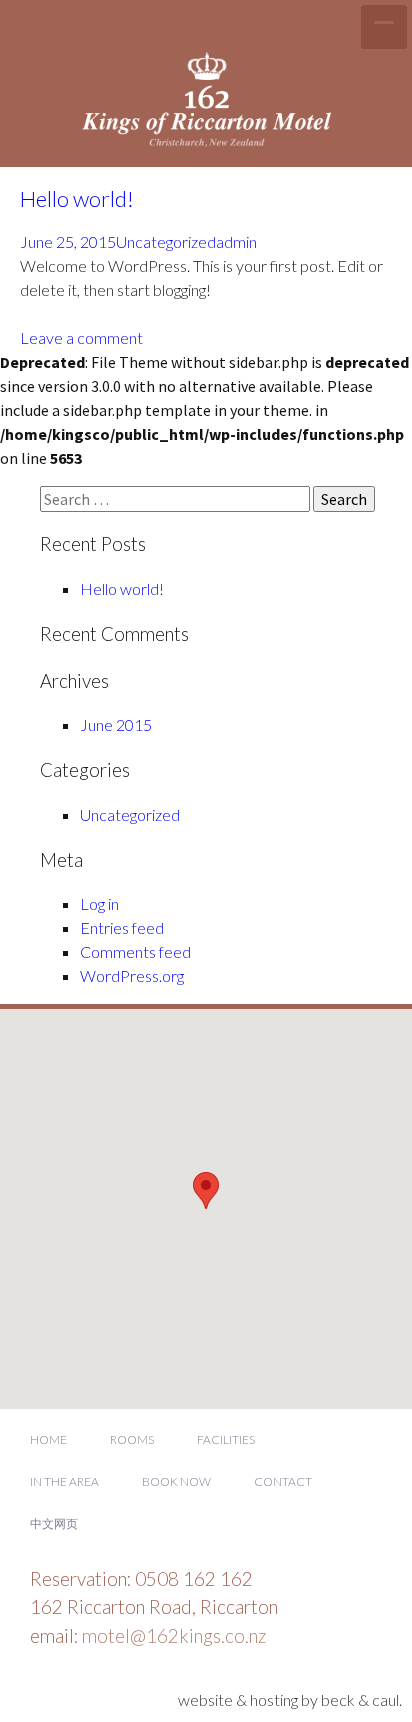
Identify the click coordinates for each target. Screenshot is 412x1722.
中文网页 (54, 1523)
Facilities (226, 1439)
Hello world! (77, 198)
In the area (64, 1481)
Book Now (176, 1481)
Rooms (132, 1439)
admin (236, 241)
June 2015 (116, 724)
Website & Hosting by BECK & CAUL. (290, 1699)
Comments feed (135, 951)
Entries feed (122, 927)
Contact (283, 1481)
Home (48, 1439)
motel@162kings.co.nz (174, 1636)
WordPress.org (132, 975)
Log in (99, 903)
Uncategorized (166, 241)
